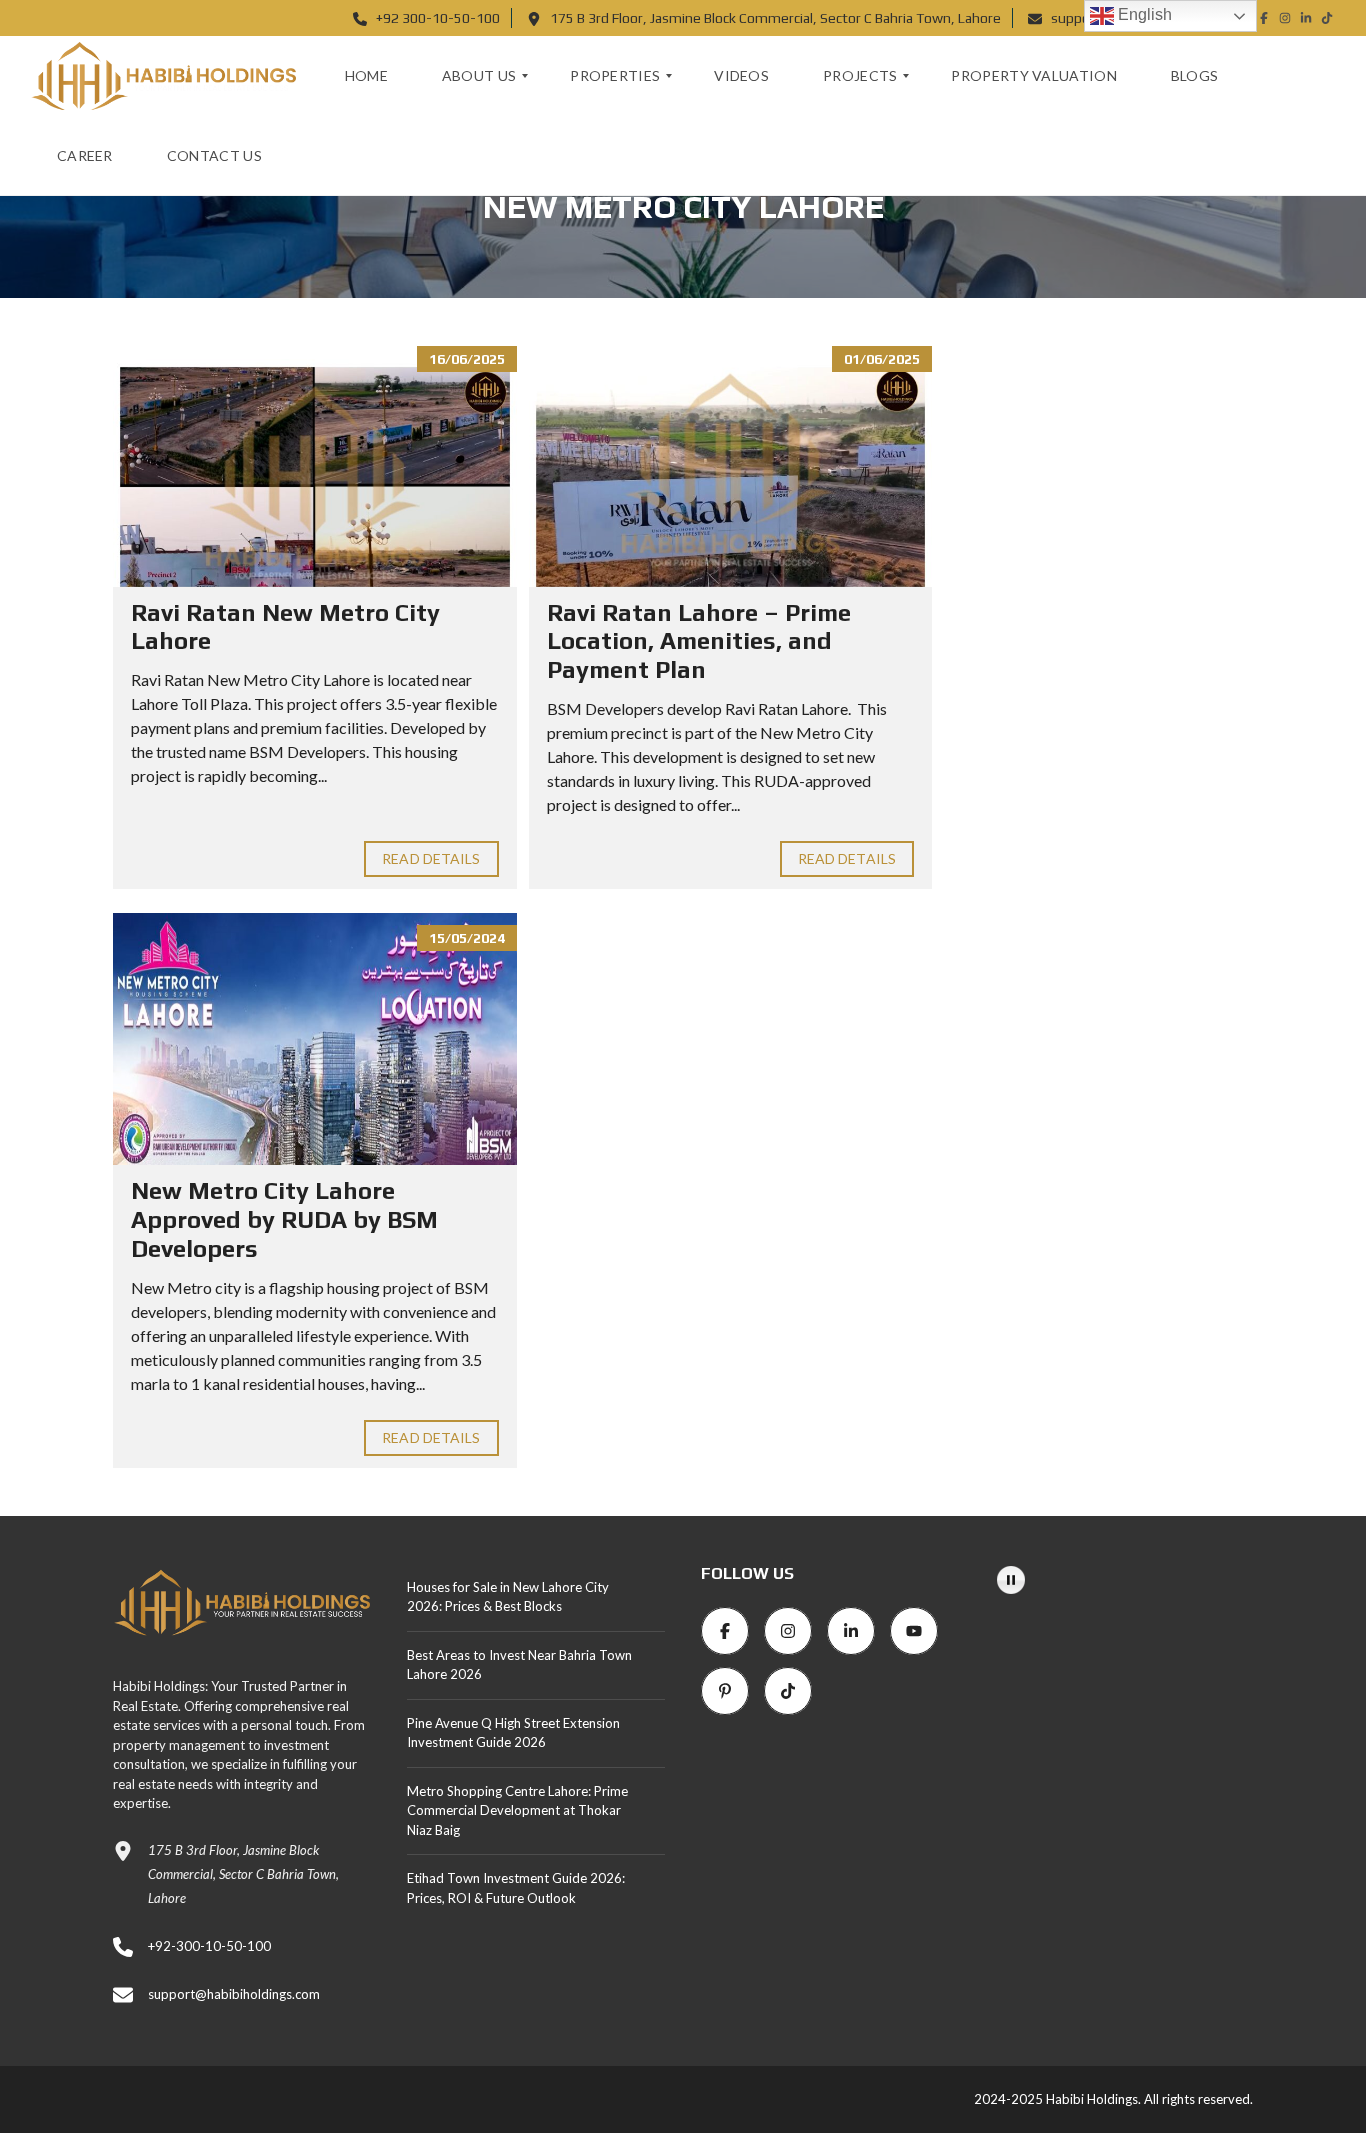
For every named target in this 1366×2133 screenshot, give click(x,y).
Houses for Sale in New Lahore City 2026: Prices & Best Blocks (508, 1597)
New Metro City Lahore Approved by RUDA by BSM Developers (284, 1219)
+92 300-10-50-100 (436, 18)
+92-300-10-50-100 (209, 1946)
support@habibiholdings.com (234, 1994)
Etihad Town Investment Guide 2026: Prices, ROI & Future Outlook (516, 1888)
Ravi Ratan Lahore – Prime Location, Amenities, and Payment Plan (699, 641)
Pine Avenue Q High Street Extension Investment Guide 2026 (513, 1733)
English (1143, 14)
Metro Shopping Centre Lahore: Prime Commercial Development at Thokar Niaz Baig (517, 1810)
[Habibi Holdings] (163, 76)
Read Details (431, 858)
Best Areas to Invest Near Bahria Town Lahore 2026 (519, 1665)
